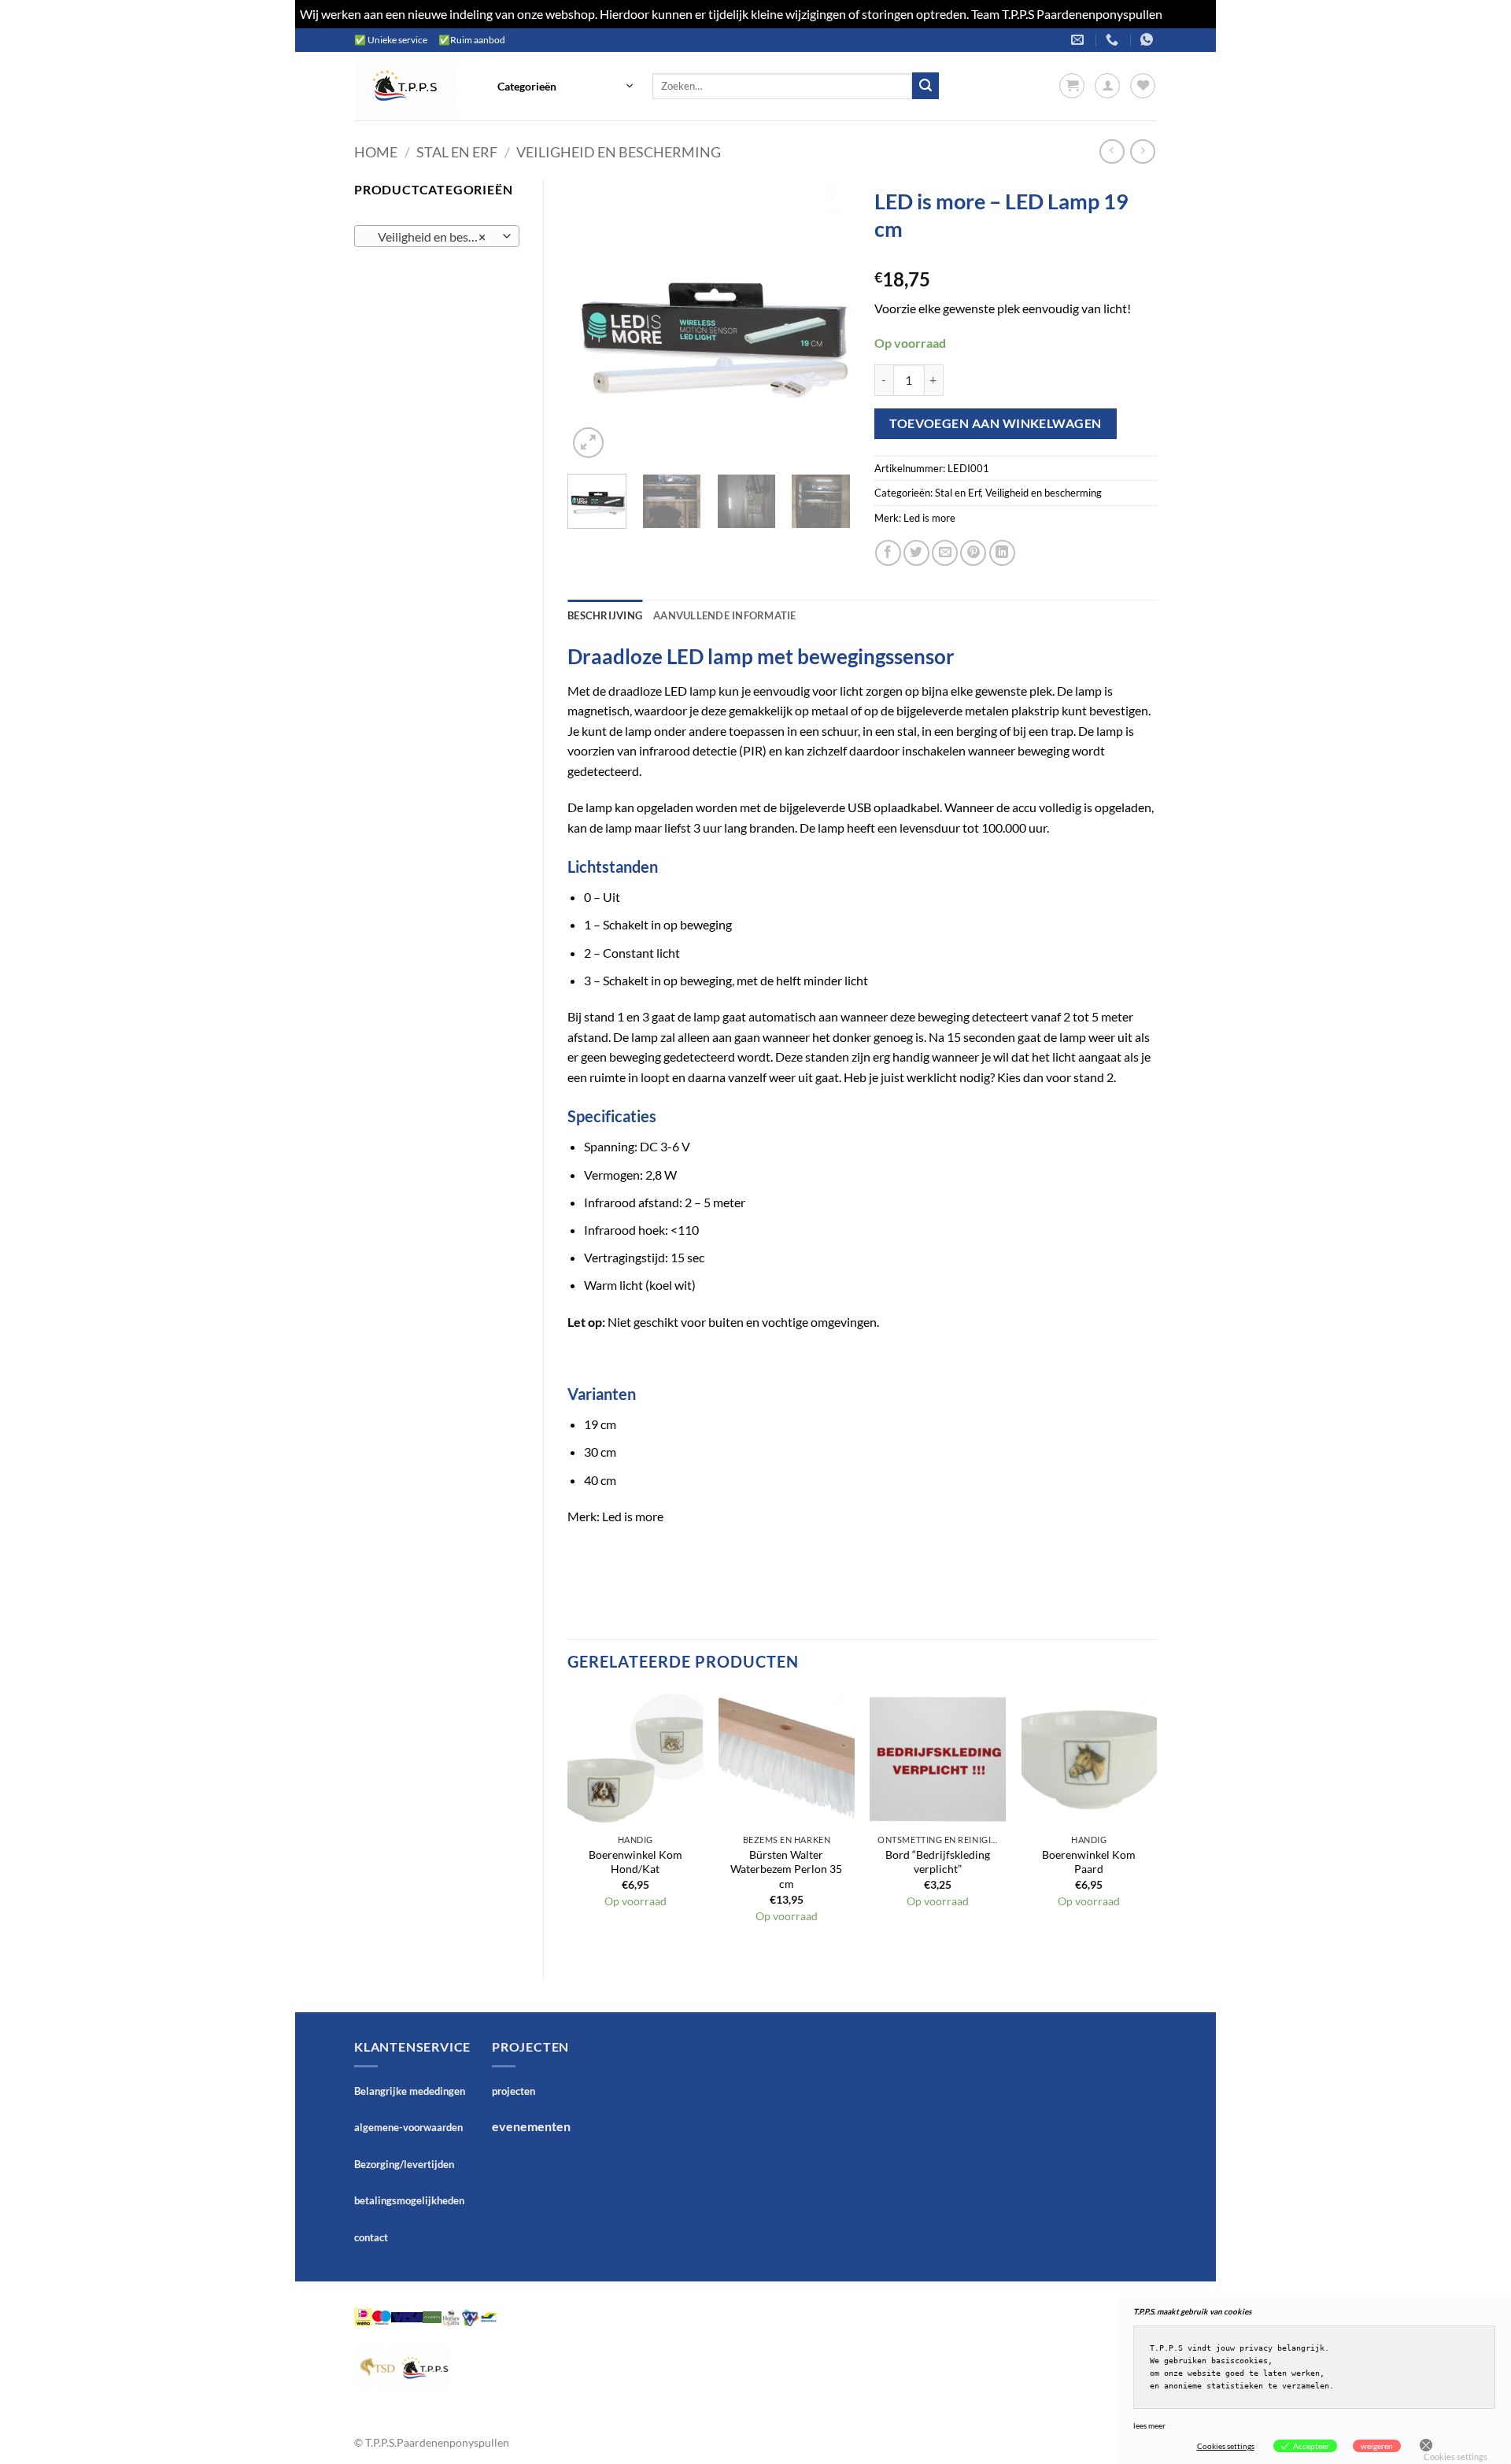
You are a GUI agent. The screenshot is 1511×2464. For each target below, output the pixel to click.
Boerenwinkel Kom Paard (1089, 1862)
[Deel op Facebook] (888, 553)
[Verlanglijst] (1143, 86)
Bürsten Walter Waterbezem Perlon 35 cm (786, 1869)
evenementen (531, 2126)
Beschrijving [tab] (605, 615)
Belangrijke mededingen (410, 2091)
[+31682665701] (1149, 40)
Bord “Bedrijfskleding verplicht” (938, 1862)
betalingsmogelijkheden (409, 2200)
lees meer (1149, 2425)
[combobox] (437, 236)
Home (376, 152)
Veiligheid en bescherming (619, 152)
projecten (514, 2091)
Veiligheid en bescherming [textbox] (436, 237)
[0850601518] (1114, 40)
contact (371, 2237)
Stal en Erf (457, 152)
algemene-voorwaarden (408, 2127)
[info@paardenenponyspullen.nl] (1079, 40)
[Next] (825, 320)
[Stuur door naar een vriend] (945, 553)
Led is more (929, 518)
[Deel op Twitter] (916, 553)
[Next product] (1112, 151)
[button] (565, 86)
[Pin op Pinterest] (973, 553)
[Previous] (593, 320)
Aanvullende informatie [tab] (725, 615)
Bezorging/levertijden (404, 2164)
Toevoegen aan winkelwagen (996, 423)
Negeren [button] (1188, 14)
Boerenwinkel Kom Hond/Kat (635, 1862)
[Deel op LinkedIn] (1002, 553)
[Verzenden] (925, 86)
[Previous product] (1142, 151)
